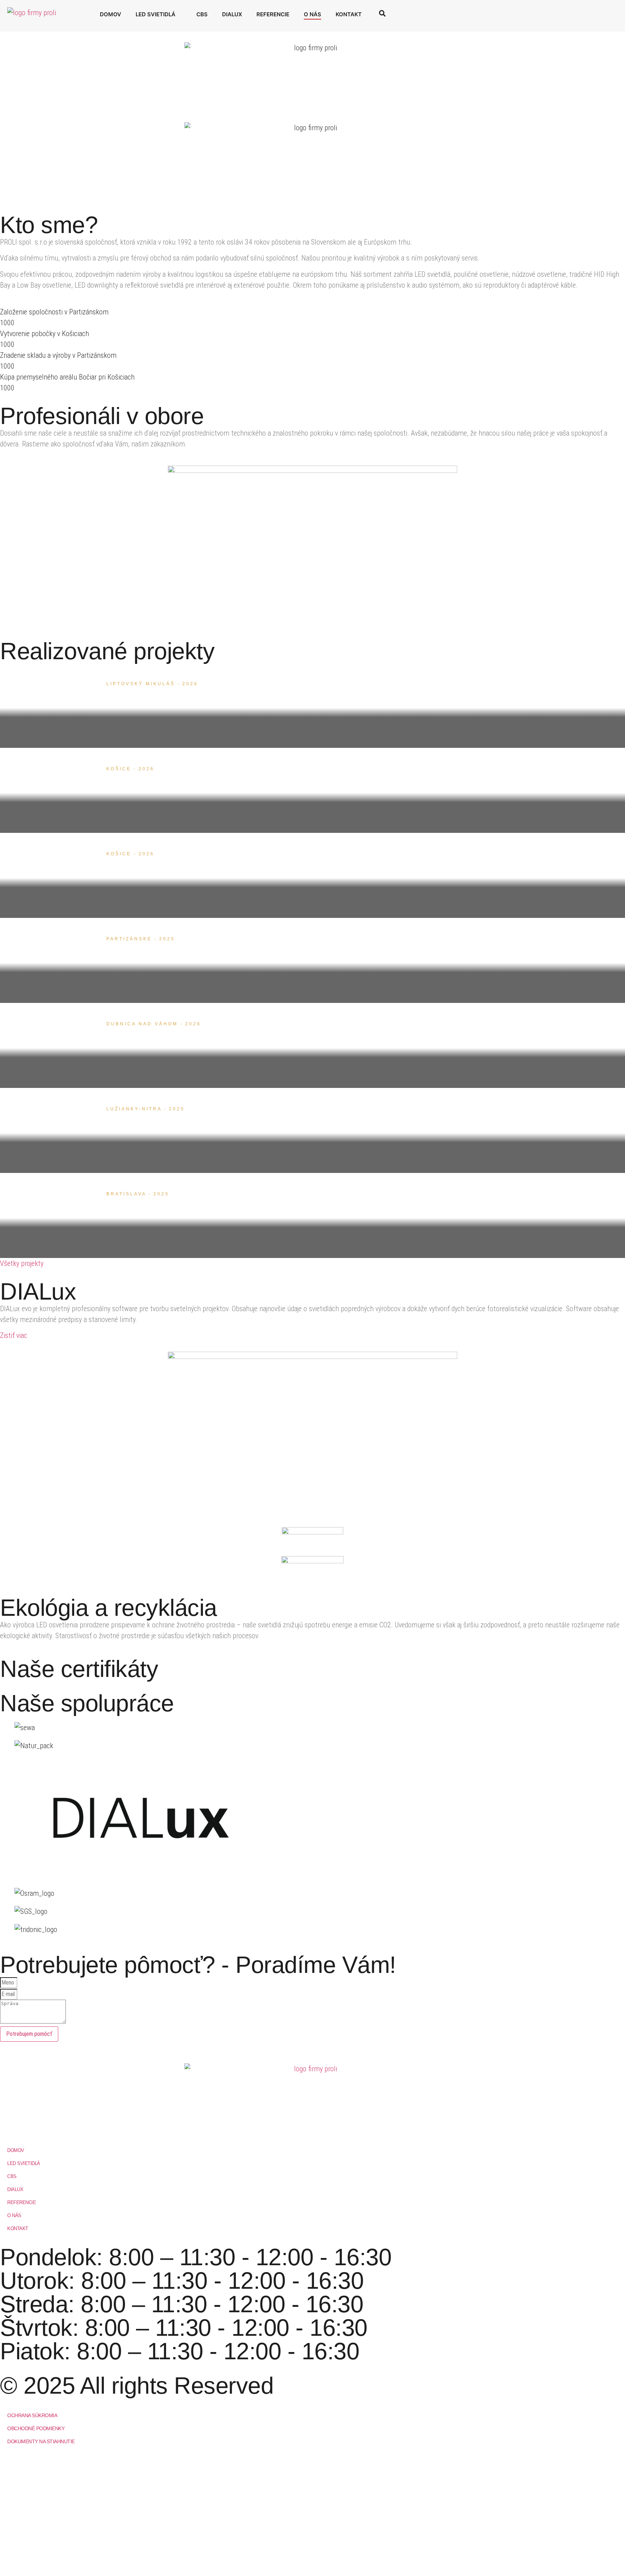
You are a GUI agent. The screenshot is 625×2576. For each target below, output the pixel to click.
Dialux (232, 14)
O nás (312, 14)
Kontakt (349, 14)
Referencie (273, 14)
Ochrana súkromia (32, 2415)
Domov (110, 14)
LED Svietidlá (156, 14)
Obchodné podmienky (36, 2428)
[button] (382, 13)
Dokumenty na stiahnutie (41, 2441)
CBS (202, 14)
